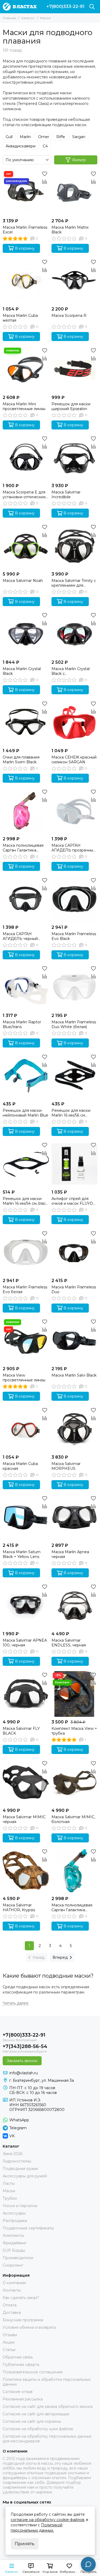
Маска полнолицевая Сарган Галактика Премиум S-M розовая (24, 848)
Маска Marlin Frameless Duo (74, 1289)
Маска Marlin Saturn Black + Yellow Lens (22, 1554)
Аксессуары (14, 2213)
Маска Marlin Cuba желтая (20, 318)
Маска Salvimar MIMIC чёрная (24, 1819)
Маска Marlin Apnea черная (70, 1554)
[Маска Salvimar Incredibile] (75, 458)
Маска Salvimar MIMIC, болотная (73, 1819)
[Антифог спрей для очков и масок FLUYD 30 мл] (75, 1164)
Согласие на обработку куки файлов (38, 2429)
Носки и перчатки (20, 2206)
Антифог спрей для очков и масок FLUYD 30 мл (72, 1201)
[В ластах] (20, 7)
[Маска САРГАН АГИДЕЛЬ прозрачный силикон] (75, 811)
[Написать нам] (88, 2564)
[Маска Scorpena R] (75, 281)
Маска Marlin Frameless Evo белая (25, 1289)
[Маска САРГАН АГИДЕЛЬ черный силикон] (26, 899)
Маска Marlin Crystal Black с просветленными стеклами (71, 671)
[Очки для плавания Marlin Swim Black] (26, 723)
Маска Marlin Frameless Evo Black (74, 936)
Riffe (61, 137)
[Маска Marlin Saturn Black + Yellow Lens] (26, 1517)
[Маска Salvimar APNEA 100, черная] (26, 1606)
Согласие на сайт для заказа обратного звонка (48, 2407)
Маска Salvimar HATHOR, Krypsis (19, 1907)
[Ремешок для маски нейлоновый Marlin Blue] (26, 1076)
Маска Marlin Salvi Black (74, 1375)
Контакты (12, 2290)
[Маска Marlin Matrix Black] (75, 193)
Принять (25, 2544)
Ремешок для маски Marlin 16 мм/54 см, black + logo (25, 1201)
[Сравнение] (45, 182)
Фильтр (79, 160)
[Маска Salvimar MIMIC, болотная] (75, 1782)
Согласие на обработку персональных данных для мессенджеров (47, 2439)
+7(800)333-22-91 (65, 7)
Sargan (79, 137)
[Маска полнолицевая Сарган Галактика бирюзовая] (75, 1871)
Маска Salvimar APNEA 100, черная (25, 1643)
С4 (45, 146)
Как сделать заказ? (21, 2298)
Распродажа (15, 2221)
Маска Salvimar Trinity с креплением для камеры (74, 583)
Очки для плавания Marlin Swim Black (21, 760)
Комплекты (13, 2236)
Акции (9, 2342)
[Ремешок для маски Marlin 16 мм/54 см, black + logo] (26, 1164)
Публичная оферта (21, 2365)
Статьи (9, 2350)
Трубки (10, 2198)
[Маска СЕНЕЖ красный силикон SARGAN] (75, 723)
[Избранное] (45, 174)
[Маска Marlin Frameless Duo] (75, 1252)
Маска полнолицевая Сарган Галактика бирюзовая (72, 1907)
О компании (14, 2283)
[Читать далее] (16, 2003)
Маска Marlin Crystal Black (22, 671)
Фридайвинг (15, 2243)
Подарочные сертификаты (28, 2228)
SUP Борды (14, 2250)
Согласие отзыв (18, 2392)
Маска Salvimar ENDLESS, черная (69, 1643)
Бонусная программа (23, 2320)
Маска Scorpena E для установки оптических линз (24, 495)
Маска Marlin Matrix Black (70, 230)
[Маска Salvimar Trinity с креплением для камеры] (75, 546)
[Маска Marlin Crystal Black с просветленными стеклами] (75, 634)
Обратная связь (18, 2357)
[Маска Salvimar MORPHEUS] (75, 1429)
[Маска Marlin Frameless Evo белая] (26, 1252)
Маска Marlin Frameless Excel (25, 230)
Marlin (25, 137)
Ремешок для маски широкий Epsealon (71, 406)
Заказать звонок (22, 2061)
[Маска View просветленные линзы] (26, 1341)
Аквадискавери (21, 146)
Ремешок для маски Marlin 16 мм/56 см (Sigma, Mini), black (71, 1113)
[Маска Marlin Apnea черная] (75, 1517)
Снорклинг (13, 2265)
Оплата (10, 2305)
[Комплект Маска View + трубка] (75, 1694)
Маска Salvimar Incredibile (66, 495)
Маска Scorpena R (69, 316)
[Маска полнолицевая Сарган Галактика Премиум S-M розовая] (26, 811)
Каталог (28, 18)
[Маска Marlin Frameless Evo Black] (75, 899)
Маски (9, 2191)
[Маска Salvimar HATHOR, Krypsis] (26, 1871)
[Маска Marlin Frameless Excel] (26, 193)
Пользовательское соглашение (33, 2372)
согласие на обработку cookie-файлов (47, 2520)
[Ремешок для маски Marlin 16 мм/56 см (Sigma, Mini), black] (75, 1076)
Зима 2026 (13, 2154)
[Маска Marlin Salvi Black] (75, 1341)
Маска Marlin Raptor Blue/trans (22, 1024)
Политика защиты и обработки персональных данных (47, 2382)
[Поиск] (92, 7)
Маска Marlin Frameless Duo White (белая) (74, 1024)
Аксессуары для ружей (25, 2176)
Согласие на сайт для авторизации (36, 2414)
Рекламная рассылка (23, 2399)
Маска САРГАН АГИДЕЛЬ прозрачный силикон (73, 848)
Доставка (12, 2313)
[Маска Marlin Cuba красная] (26, 1429)
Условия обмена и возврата (29, 2327)
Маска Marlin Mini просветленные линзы (24, 406)
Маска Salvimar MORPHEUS (66, 1466)
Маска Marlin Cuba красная (20, 1466)
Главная (9, 18)
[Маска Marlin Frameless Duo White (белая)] (75, 988)
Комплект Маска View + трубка (74, 1731)
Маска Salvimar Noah (23, 581)
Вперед (60, 1957)
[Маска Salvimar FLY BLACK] (26, 1694)
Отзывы (10, 2335)
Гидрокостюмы (17, 2161)
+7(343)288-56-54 (25, 2046)
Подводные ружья (20, 2169)
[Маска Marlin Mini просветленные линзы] (26, 369)
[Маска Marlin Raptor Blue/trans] (26, 988)
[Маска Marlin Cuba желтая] (26, 281)
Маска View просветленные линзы (24, 1378)
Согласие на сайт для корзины (32, 2421)
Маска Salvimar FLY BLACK (21, 1731)
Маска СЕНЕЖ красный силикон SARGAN (74, 760)
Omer (44, 137)
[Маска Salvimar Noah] (26, 546)
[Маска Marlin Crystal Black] (26, 634)
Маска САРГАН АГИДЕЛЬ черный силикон (20, 936)
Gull (9, 137)
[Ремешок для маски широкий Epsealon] (75, 369)
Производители (18, 2258)
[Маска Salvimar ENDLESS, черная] (75, 1606)
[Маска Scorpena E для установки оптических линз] (26, 458)
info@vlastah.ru (24, 2073)
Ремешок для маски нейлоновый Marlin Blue (25, 1113)
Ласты (9, 2183)
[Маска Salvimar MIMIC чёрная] (26, 1782)
